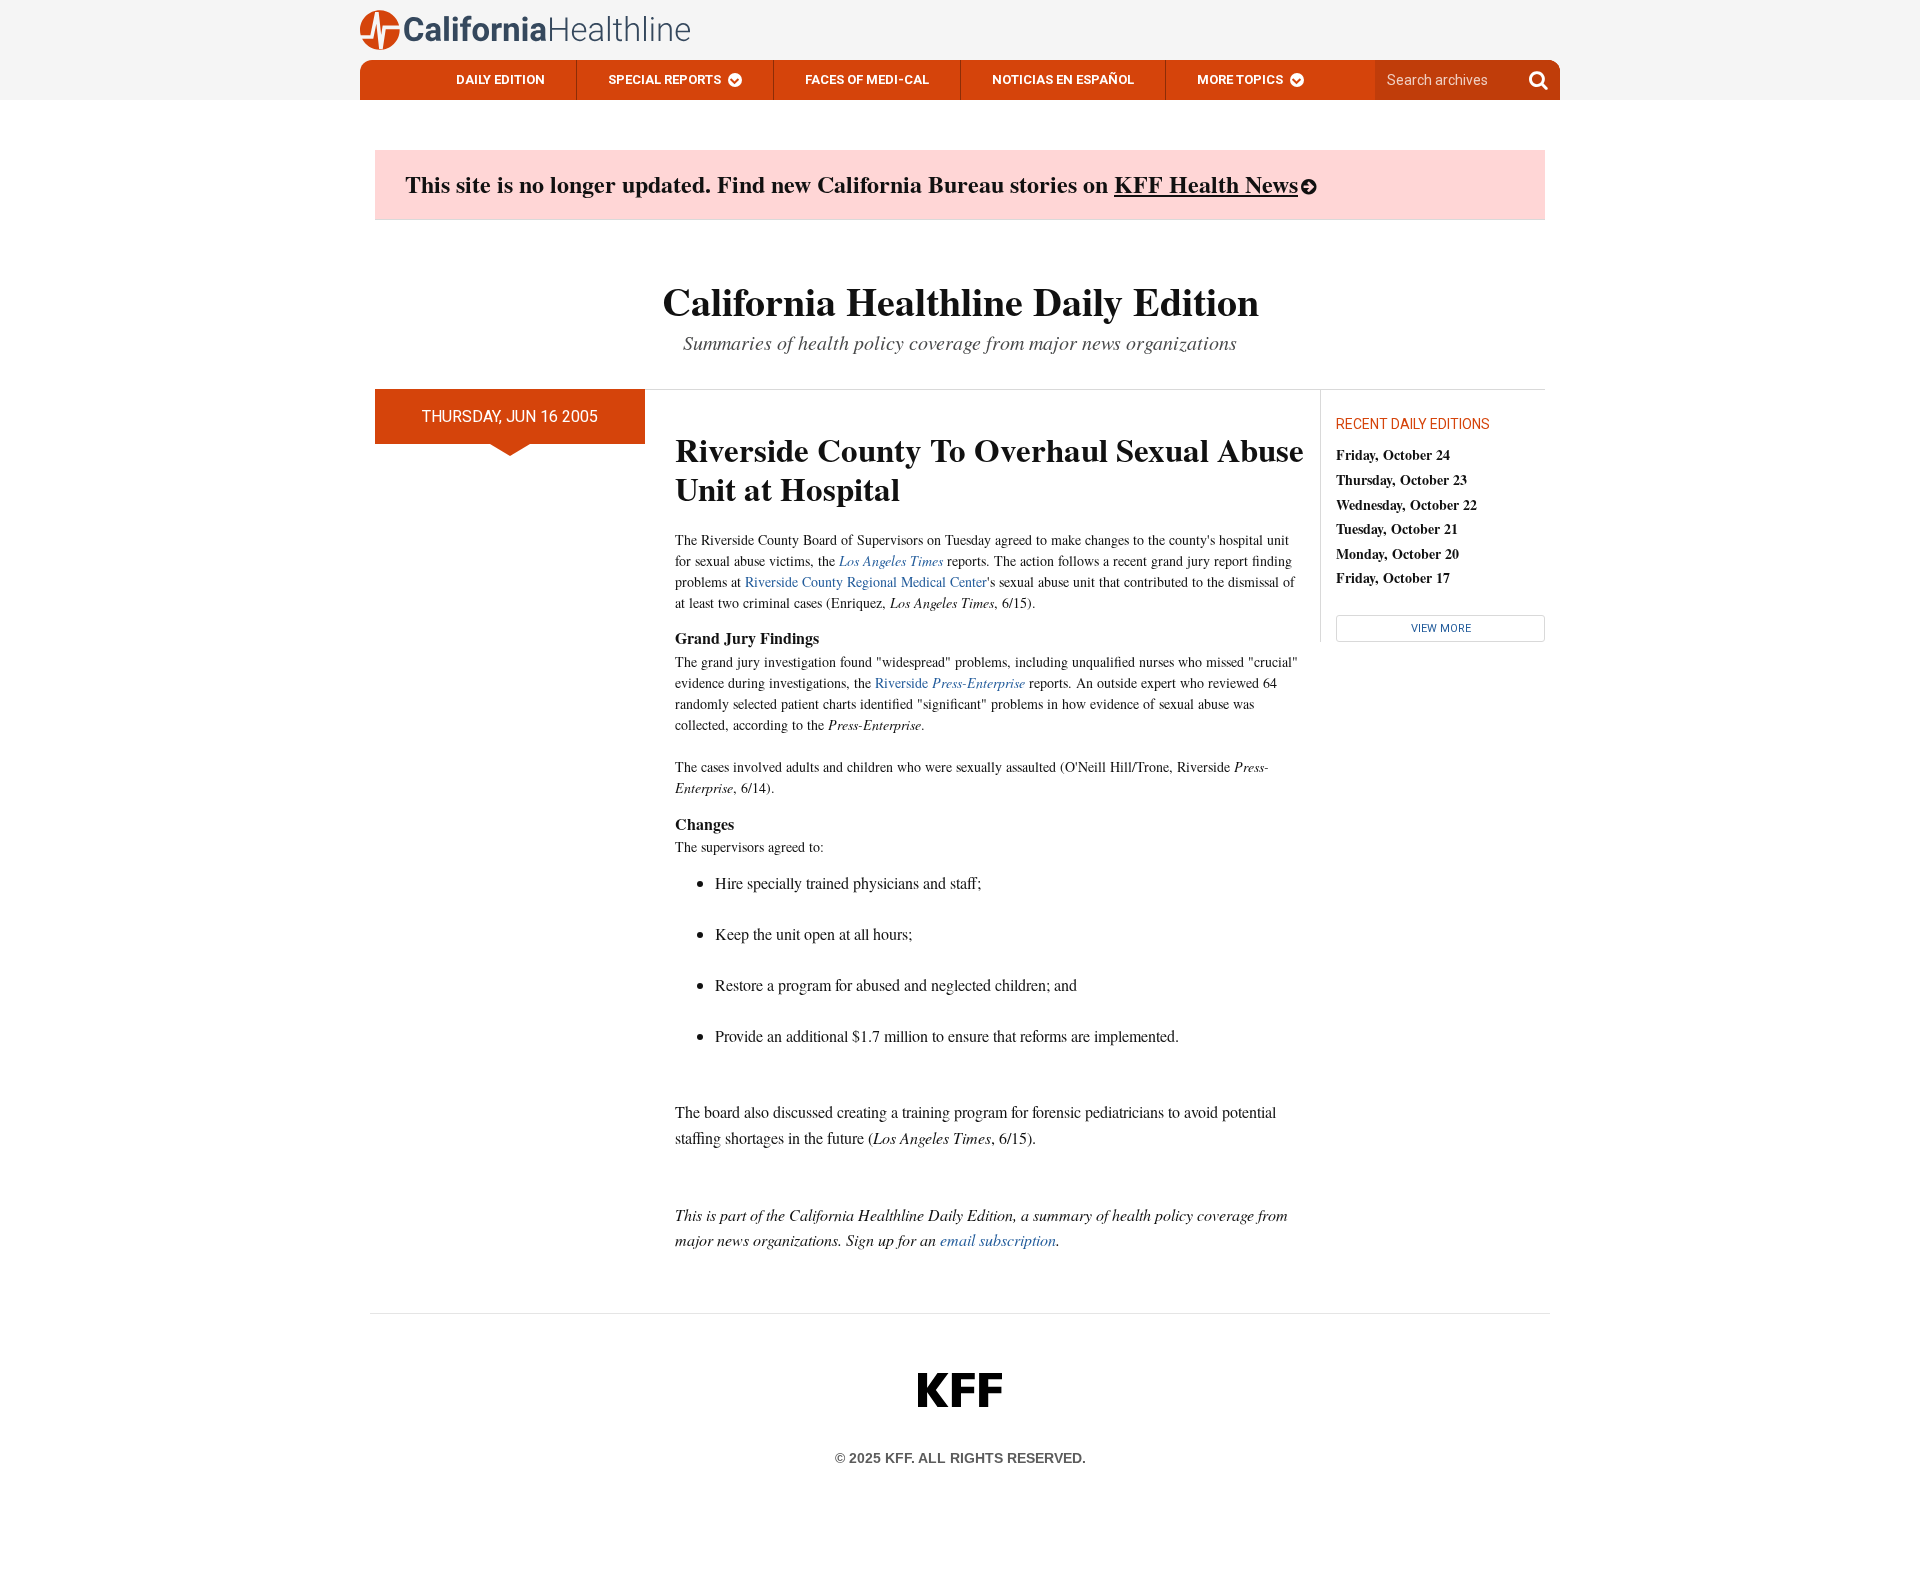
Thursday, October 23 (1401, 479)
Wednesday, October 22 (1406, 504)
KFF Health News (1206, 183)
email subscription (998, 1239)
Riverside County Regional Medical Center (866, 581)
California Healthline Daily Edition (960, 300)
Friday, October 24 (1393, 454)
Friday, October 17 (1393, 577)
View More (1441, 628)
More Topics (1240, 79)
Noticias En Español (1063, 79)
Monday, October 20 (1397, 553)
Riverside (950, 682)
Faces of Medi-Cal (867, 79)
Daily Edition (500, 79)
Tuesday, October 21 (1397, 528)
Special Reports (664, 79)
